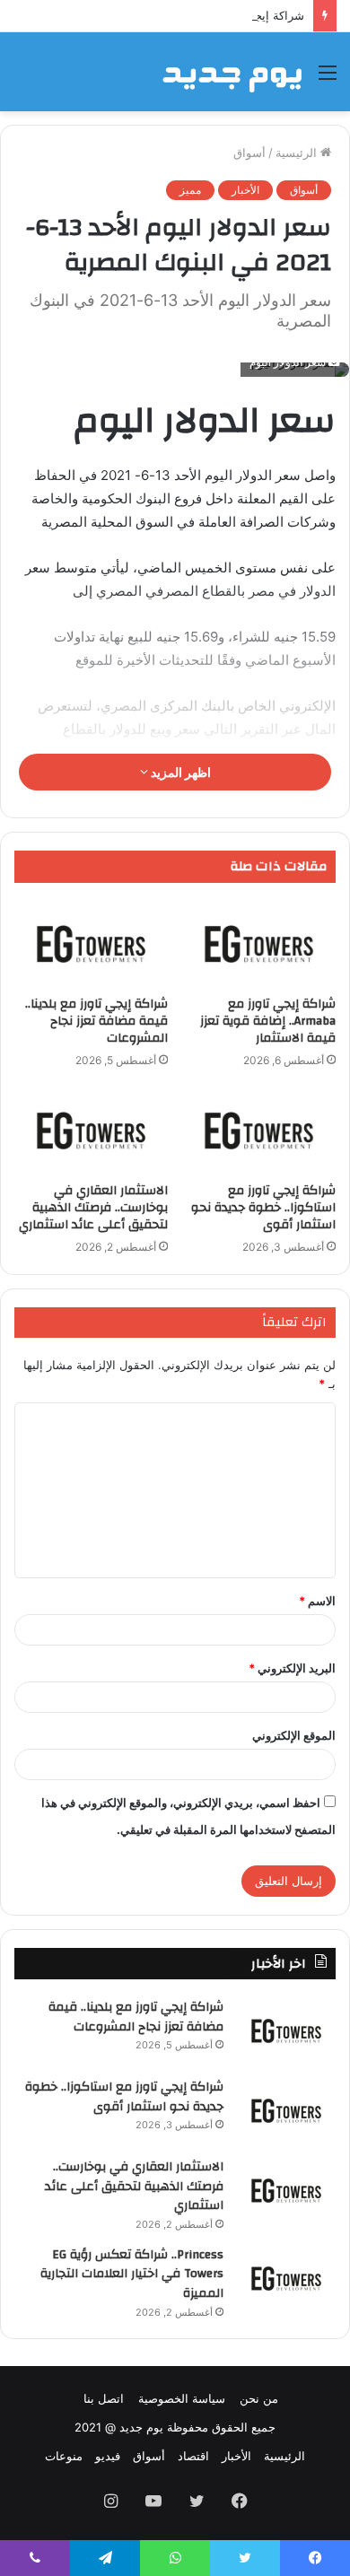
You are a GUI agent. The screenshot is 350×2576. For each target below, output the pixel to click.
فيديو (108, 2456)
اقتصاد (193, 2456)
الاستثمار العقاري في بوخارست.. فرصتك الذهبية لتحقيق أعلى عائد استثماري (93, 1208)
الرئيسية (298, 153)
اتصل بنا (104, 2398)
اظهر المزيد (179, 772)
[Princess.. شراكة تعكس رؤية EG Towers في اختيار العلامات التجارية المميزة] (286, 2279)
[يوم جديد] (233, 72)
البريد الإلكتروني (292, 1668)
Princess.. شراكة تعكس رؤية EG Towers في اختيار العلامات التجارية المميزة (132, 2274)
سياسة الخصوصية (182, 2398)
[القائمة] (328, 79)
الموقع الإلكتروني (294, 1735)
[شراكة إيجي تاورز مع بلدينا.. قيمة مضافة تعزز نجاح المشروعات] (91, 944)
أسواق (249, 153)
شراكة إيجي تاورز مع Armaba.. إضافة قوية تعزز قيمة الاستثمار (268, 1021)
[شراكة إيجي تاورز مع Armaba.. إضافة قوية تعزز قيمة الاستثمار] (259, 944)
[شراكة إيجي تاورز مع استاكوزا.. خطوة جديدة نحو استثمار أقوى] (259, 1131)
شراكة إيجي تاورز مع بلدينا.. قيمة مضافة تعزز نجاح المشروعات (96, 1021)
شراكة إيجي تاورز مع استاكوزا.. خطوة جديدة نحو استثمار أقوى (263, 1208)
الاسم (317, 1601)
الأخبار (245, 190)
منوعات (64, 2456)
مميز (190, 190)
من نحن (259, 2398)
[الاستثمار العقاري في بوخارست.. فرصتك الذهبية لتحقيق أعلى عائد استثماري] (91, 1131)
